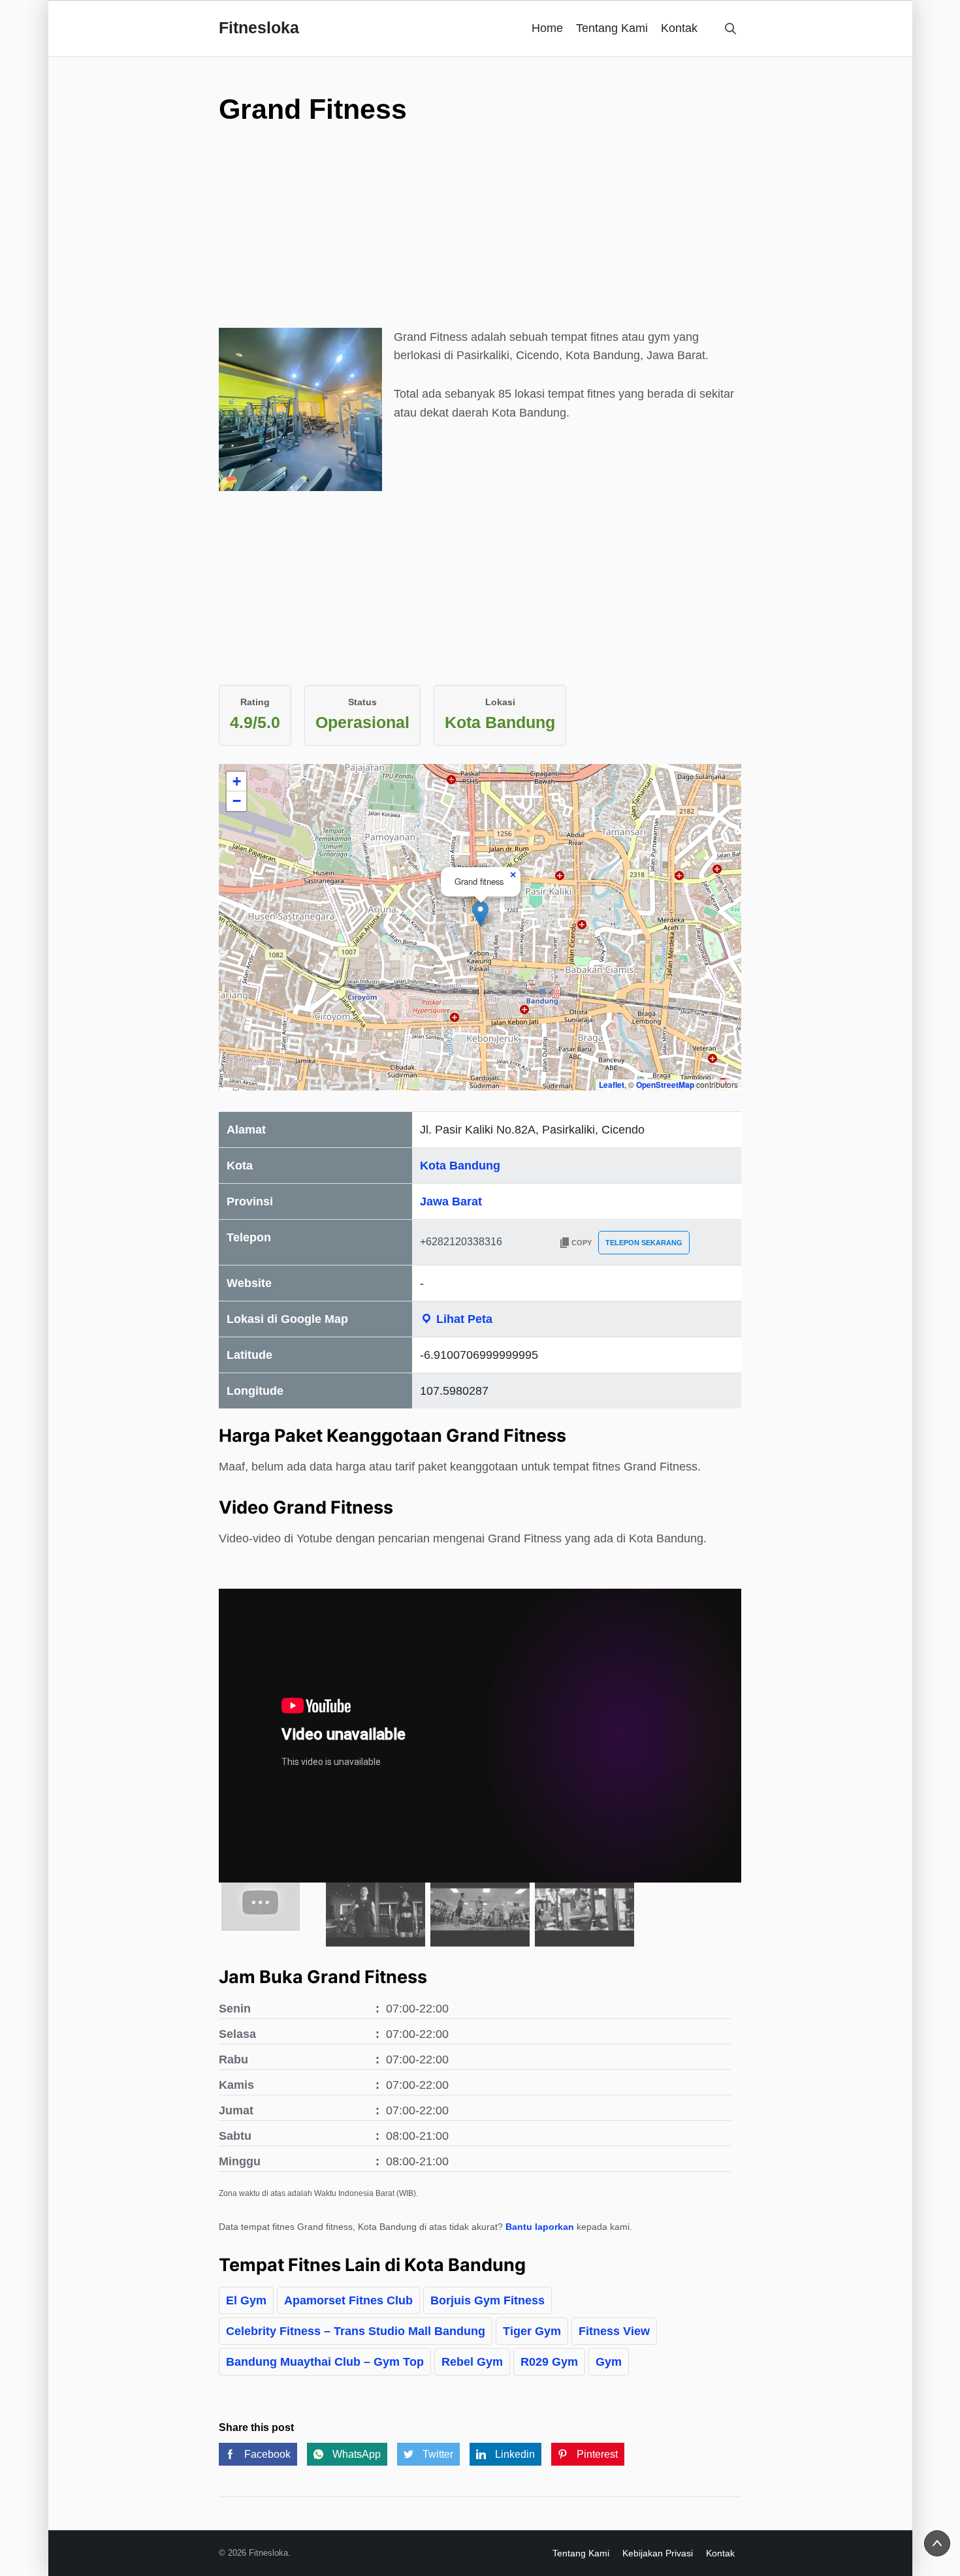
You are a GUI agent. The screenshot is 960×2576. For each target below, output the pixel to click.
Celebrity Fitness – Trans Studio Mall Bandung (356, 2331)
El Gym (246, 2300)
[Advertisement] (480, 236)
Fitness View (614, 2331)
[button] (480, 914)
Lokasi (500, 702)
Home (547, 28)
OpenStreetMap (665, 1085)
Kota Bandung (460, 1166)
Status (362, 702)
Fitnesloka (259, 27)
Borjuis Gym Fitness (488, 2300)
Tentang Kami (612, 28)
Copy (582, 1243)
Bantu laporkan (540, 2227)
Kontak (679, 28)
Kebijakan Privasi (658, 2553)
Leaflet (612, 1085)
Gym (609, 2362)
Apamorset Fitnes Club (348, 2300)
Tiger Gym (532, 2331)
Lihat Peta (463, 1319)
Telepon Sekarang (644, 1243)
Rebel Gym (472, 2362)
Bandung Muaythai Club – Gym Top (325, 2362)
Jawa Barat (451, 1201)
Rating (255, 702)
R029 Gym (549, 2362)
